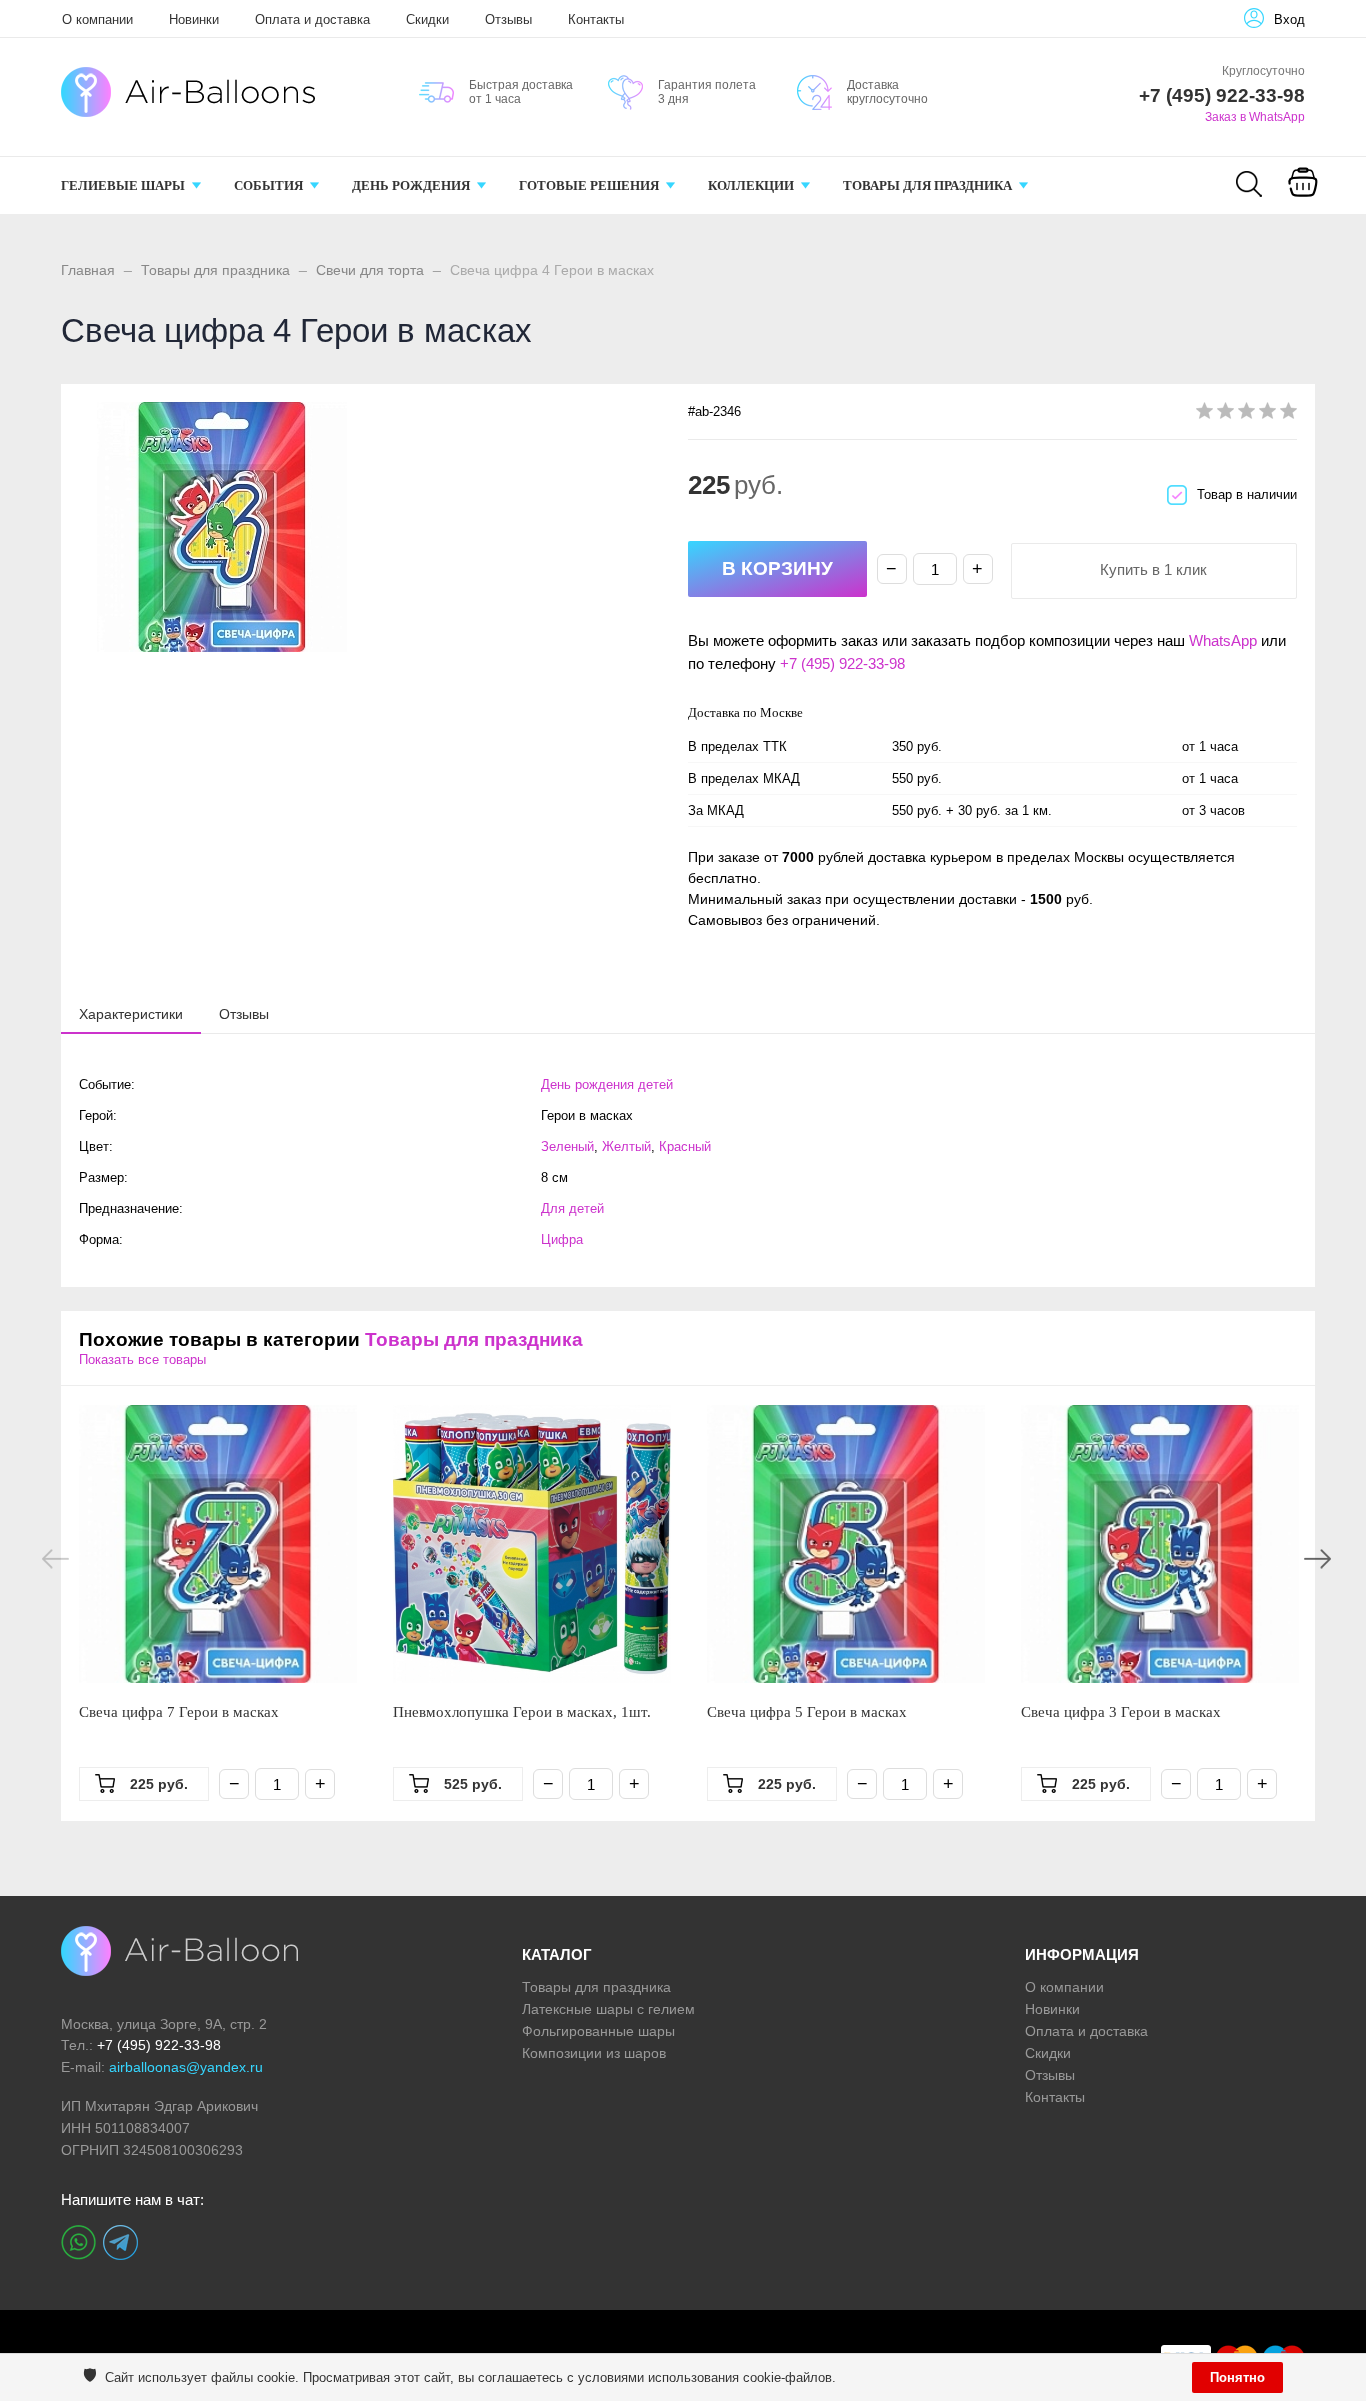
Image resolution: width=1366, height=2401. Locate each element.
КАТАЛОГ (557, 1954)
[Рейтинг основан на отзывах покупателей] (1246, 414)
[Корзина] (1303, 196)
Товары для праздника (215, 270)
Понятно (1237, 2377)
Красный (685, 1146)
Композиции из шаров (594, 2053)
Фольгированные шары (598, 2031)
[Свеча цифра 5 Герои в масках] (846, 1544)
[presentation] (131, 1013)
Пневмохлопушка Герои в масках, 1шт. (522, 1712)
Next (1317, 1559)
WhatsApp (1223, 640)
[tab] (131, 1014)
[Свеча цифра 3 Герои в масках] (1160, 1544)
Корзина (1302, 208)
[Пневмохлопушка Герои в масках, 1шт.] (532, 1544)
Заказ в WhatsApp (1255, 117)
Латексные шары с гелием (608, 2009)
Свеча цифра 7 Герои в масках (179, 1712)
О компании (97, 19)
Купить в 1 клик (1153, 569)
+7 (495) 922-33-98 (842, 663)
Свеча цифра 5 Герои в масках (807, 1712)
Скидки (427, 19)
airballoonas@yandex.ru (186, 2067)
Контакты (596, 19)
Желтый (626, 1146)
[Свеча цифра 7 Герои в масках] (218, 1544)
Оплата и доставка (312, 19)
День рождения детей (607, 1084)
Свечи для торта (370, 270)
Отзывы (508, 19)
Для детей (572, 1208)
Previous (55, 1559)
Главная (88, 270)
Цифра (562, 1239)
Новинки (194, 19)
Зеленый (567, 1146)
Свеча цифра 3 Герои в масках (1121, 1712)
